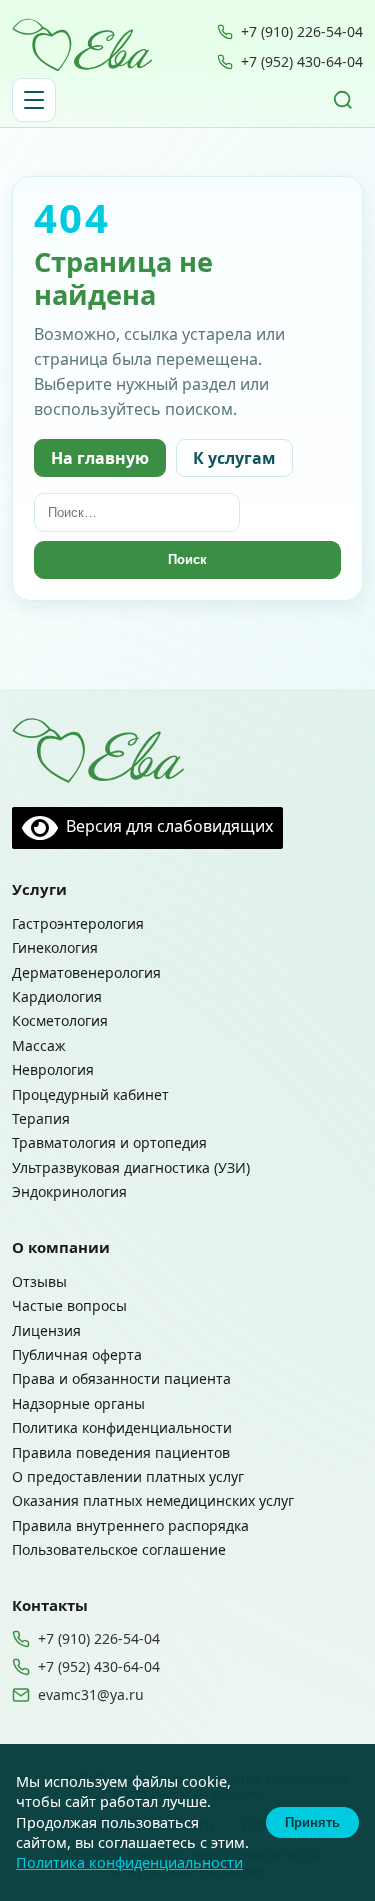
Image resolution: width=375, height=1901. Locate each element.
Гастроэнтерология (78, 923)
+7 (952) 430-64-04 (302, 62)
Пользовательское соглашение (119, 1549)
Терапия (41, 1118)
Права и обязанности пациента (121, 1378)
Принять (312, 1822)
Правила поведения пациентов (121, 1452)
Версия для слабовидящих (165, 826)
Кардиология (57, 996)
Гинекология (55, 947)
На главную (100, 458)
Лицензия (46, 1330)
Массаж (39, 1045)
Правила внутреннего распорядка (130, 1525)
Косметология (60, 1020)
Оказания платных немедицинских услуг (153, 1500)
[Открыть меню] (34, 100)
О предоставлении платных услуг (128, 1476)
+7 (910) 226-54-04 (302, 32)
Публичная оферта (77, 1354)
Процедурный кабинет (90, 1094)
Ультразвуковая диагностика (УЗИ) (131, 1167)
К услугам (234, 458)
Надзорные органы (78, 1403)
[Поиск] (343, 100)
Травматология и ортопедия (109, 1142)
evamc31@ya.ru (91, 1695)
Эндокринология (69, 1191)
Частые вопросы (69, 1305)
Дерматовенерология (86, 972)
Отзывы (39, 1281)
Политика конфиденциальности (122, 1427)
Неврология (53, 1069)
